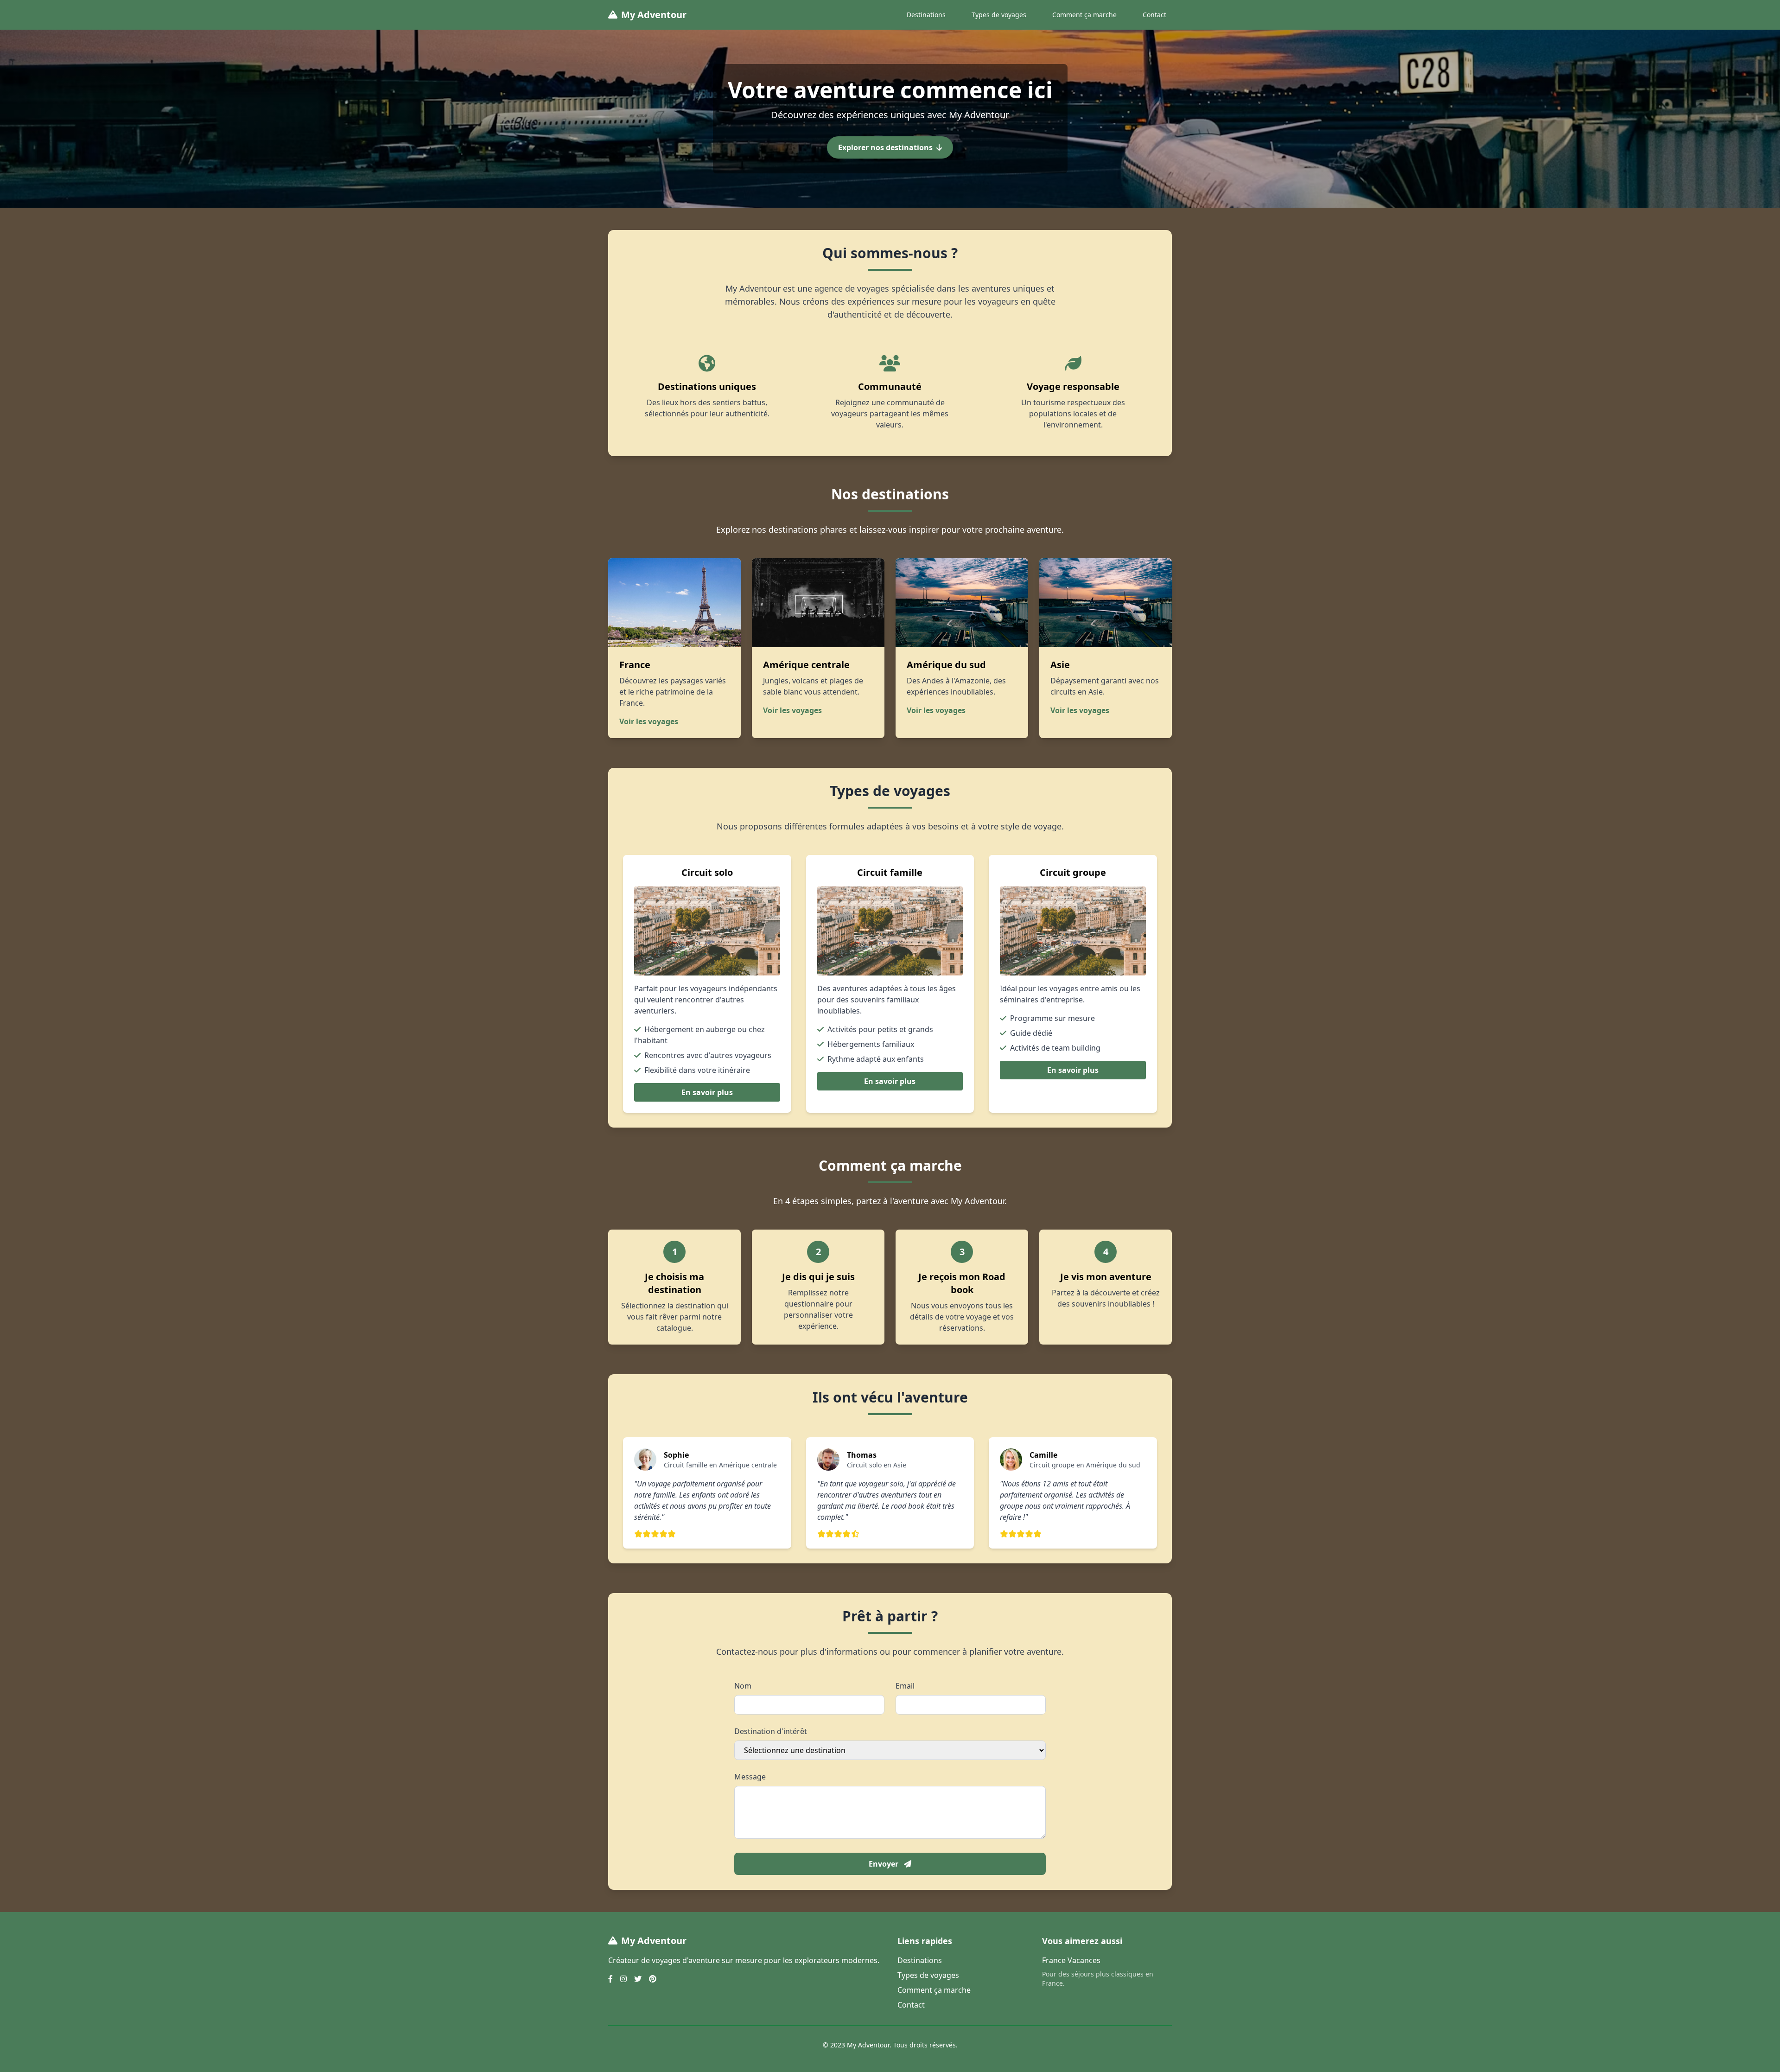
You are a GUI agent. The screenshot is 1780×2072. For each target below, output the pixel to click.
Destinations (926, 15)
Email (905, 1686)
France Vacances (1071, 1960)
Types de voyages (999, 15)
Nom (743, 1686)
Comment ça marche (1084, 15)
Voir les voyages (649, 721)
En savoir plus (707, 1092)
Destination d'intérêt (771, 1731)
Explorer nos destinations (885, 147)
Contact (1154, 15)
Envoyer (884, 1864)
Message (750, 1777)
